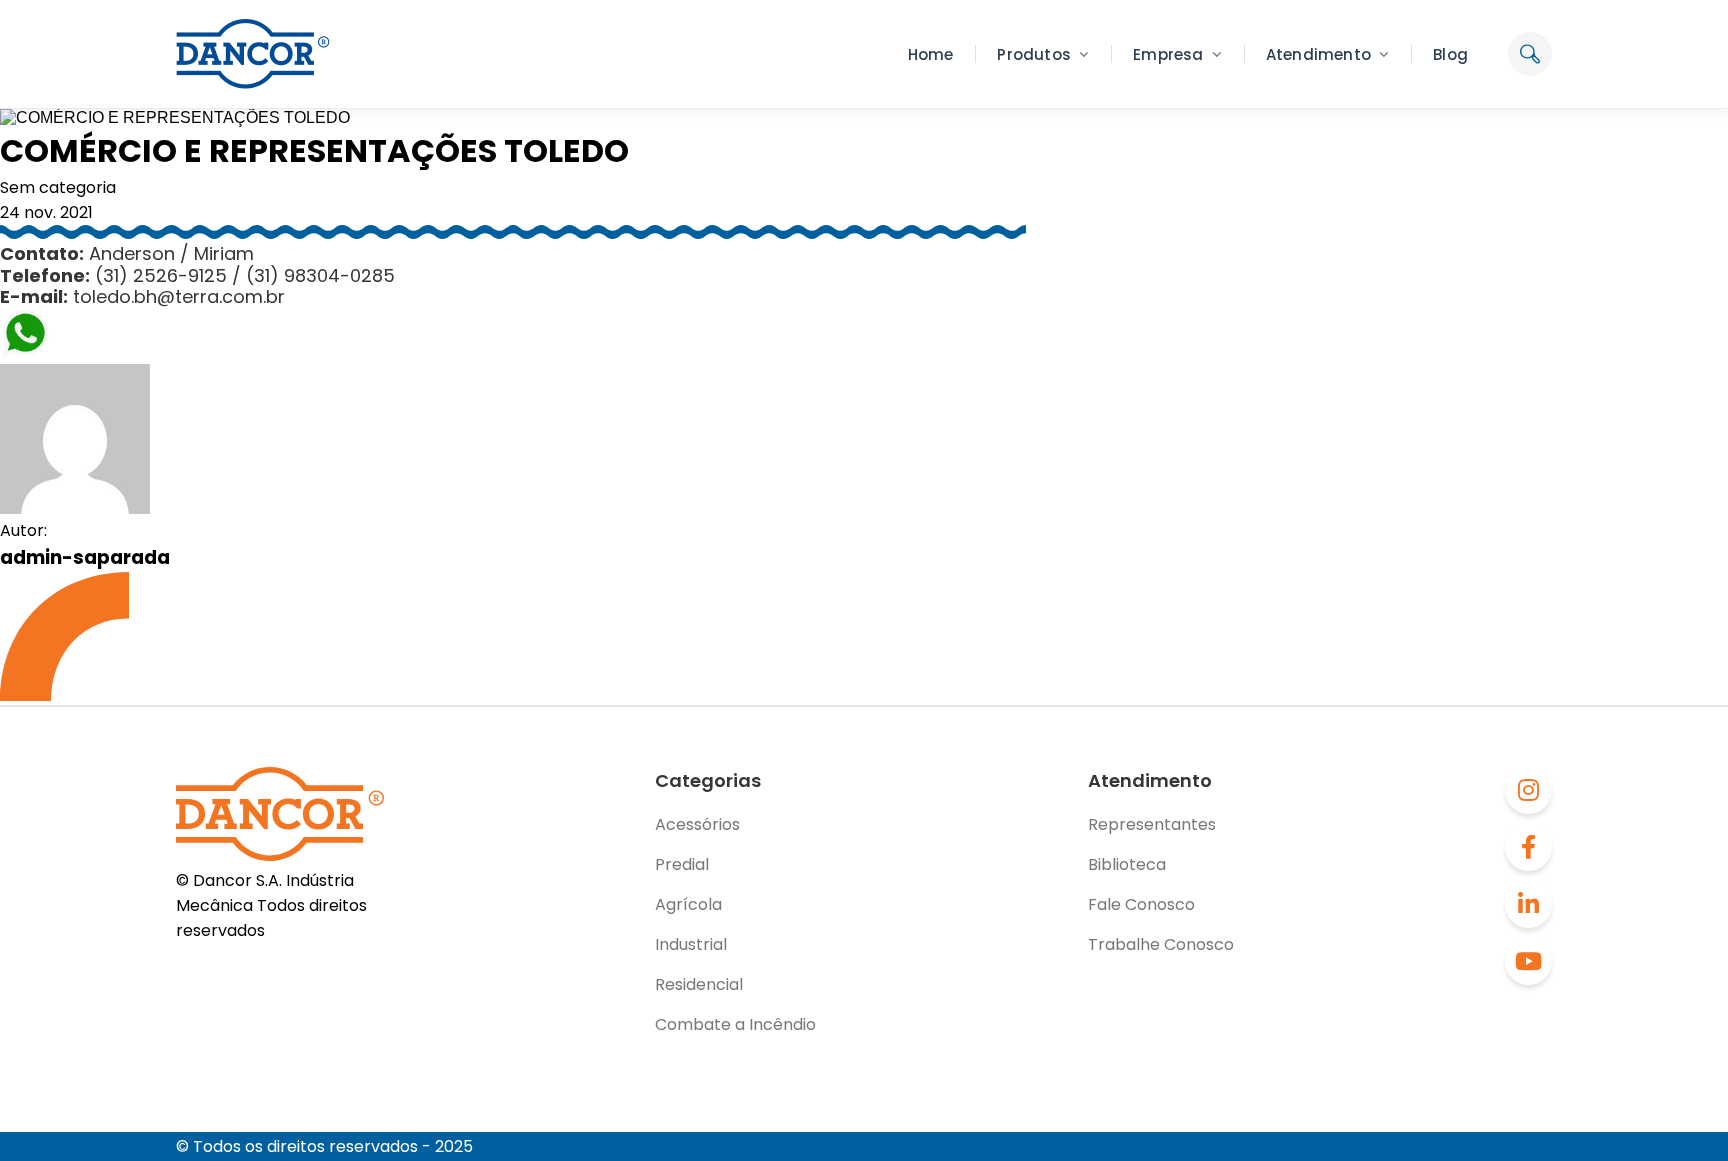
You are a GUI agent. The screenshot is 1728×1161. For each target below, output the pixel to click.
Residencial (699, 984)
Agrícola (688, 904)
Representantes (1152, 824)
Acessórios (697, 824)
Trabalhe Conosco (1161, 944)
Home (931, 54)
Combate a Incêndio (735, 1024)
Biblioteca (1127, 864)
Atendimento (1318, 54)
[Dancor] (253, 54)
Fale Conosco (1141, 904)
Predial (682, 864)
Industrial (691, 944)
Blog (1450, 54)
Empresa (1168, 54)
